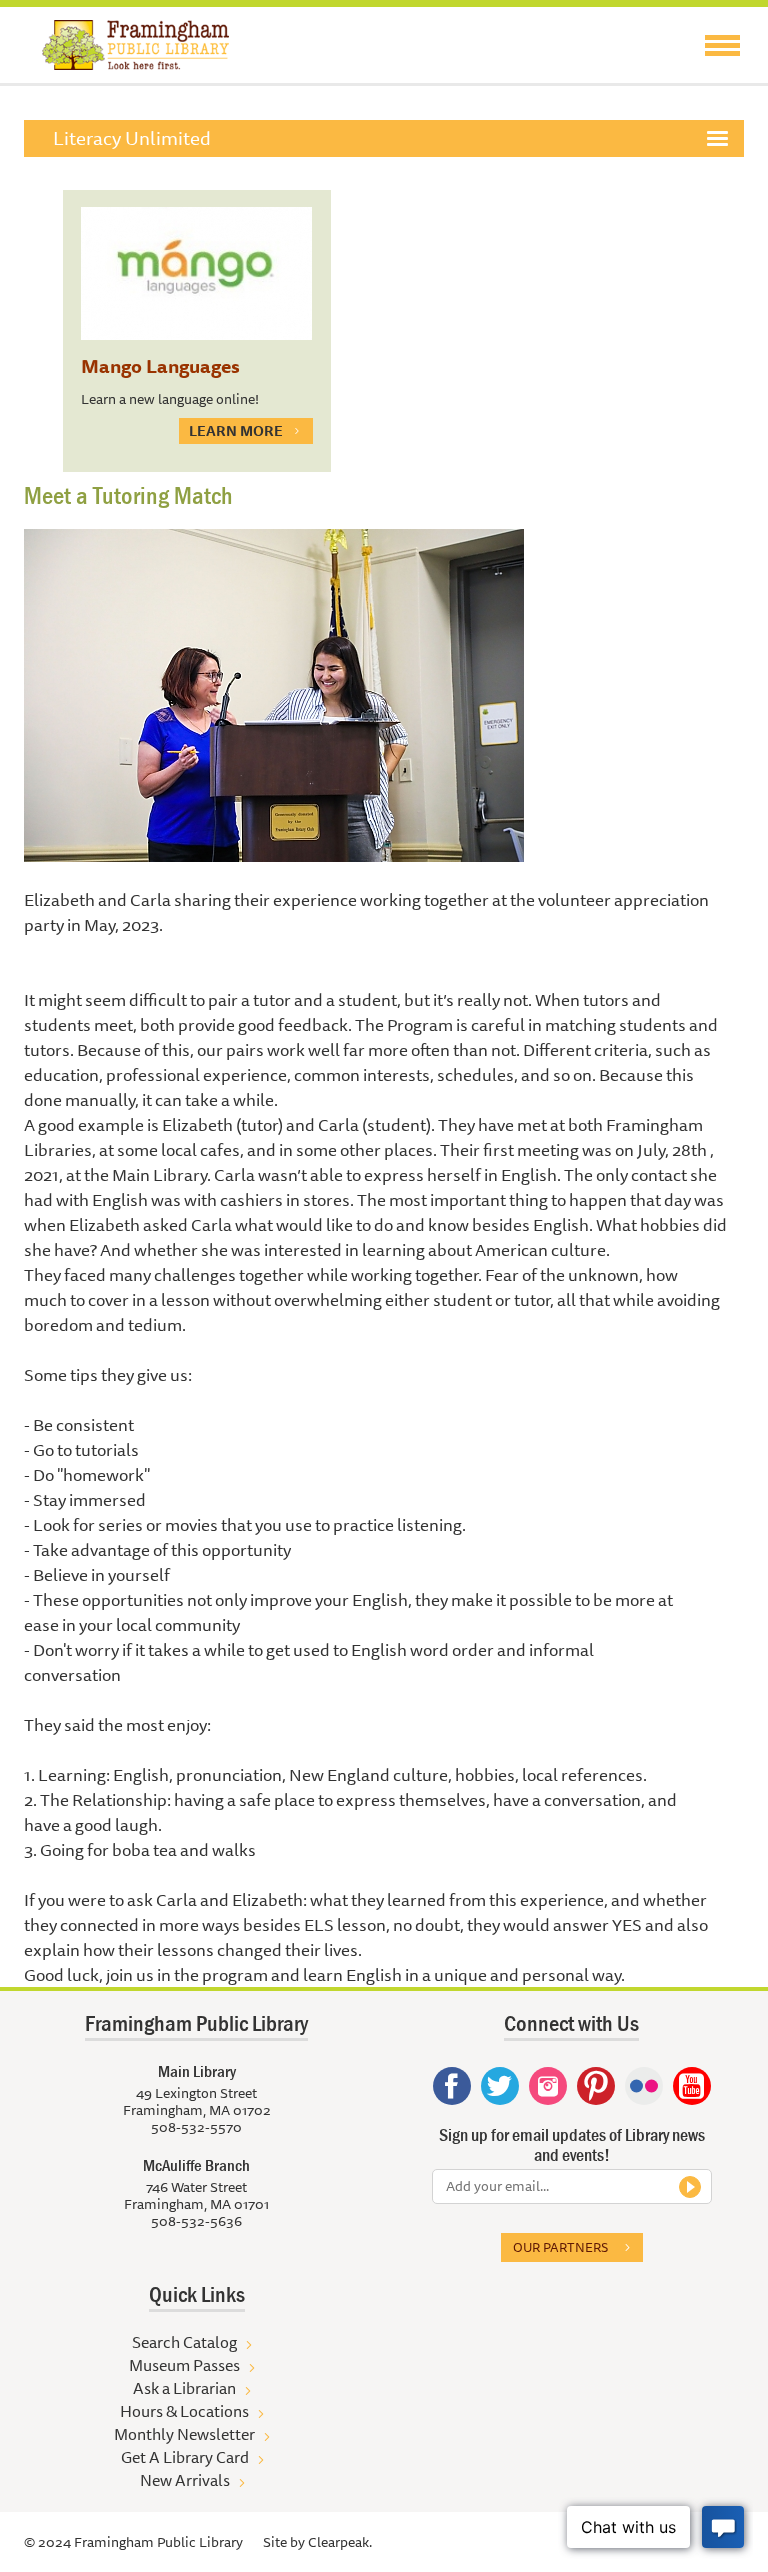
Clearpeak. (340, 2542)
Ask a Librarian (184, 2388)
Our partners (560, 2247)
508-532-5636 (196, 2221)
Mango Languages (160, 366)
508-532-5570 (196, 2127)
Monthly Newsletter (184, 2434)
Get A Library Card (185, 2457)
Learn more (236, 431)
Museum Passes (184, 2365)
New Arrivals (185, 2480)
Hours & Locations (184, 2411)
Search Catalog (184, 2342)
